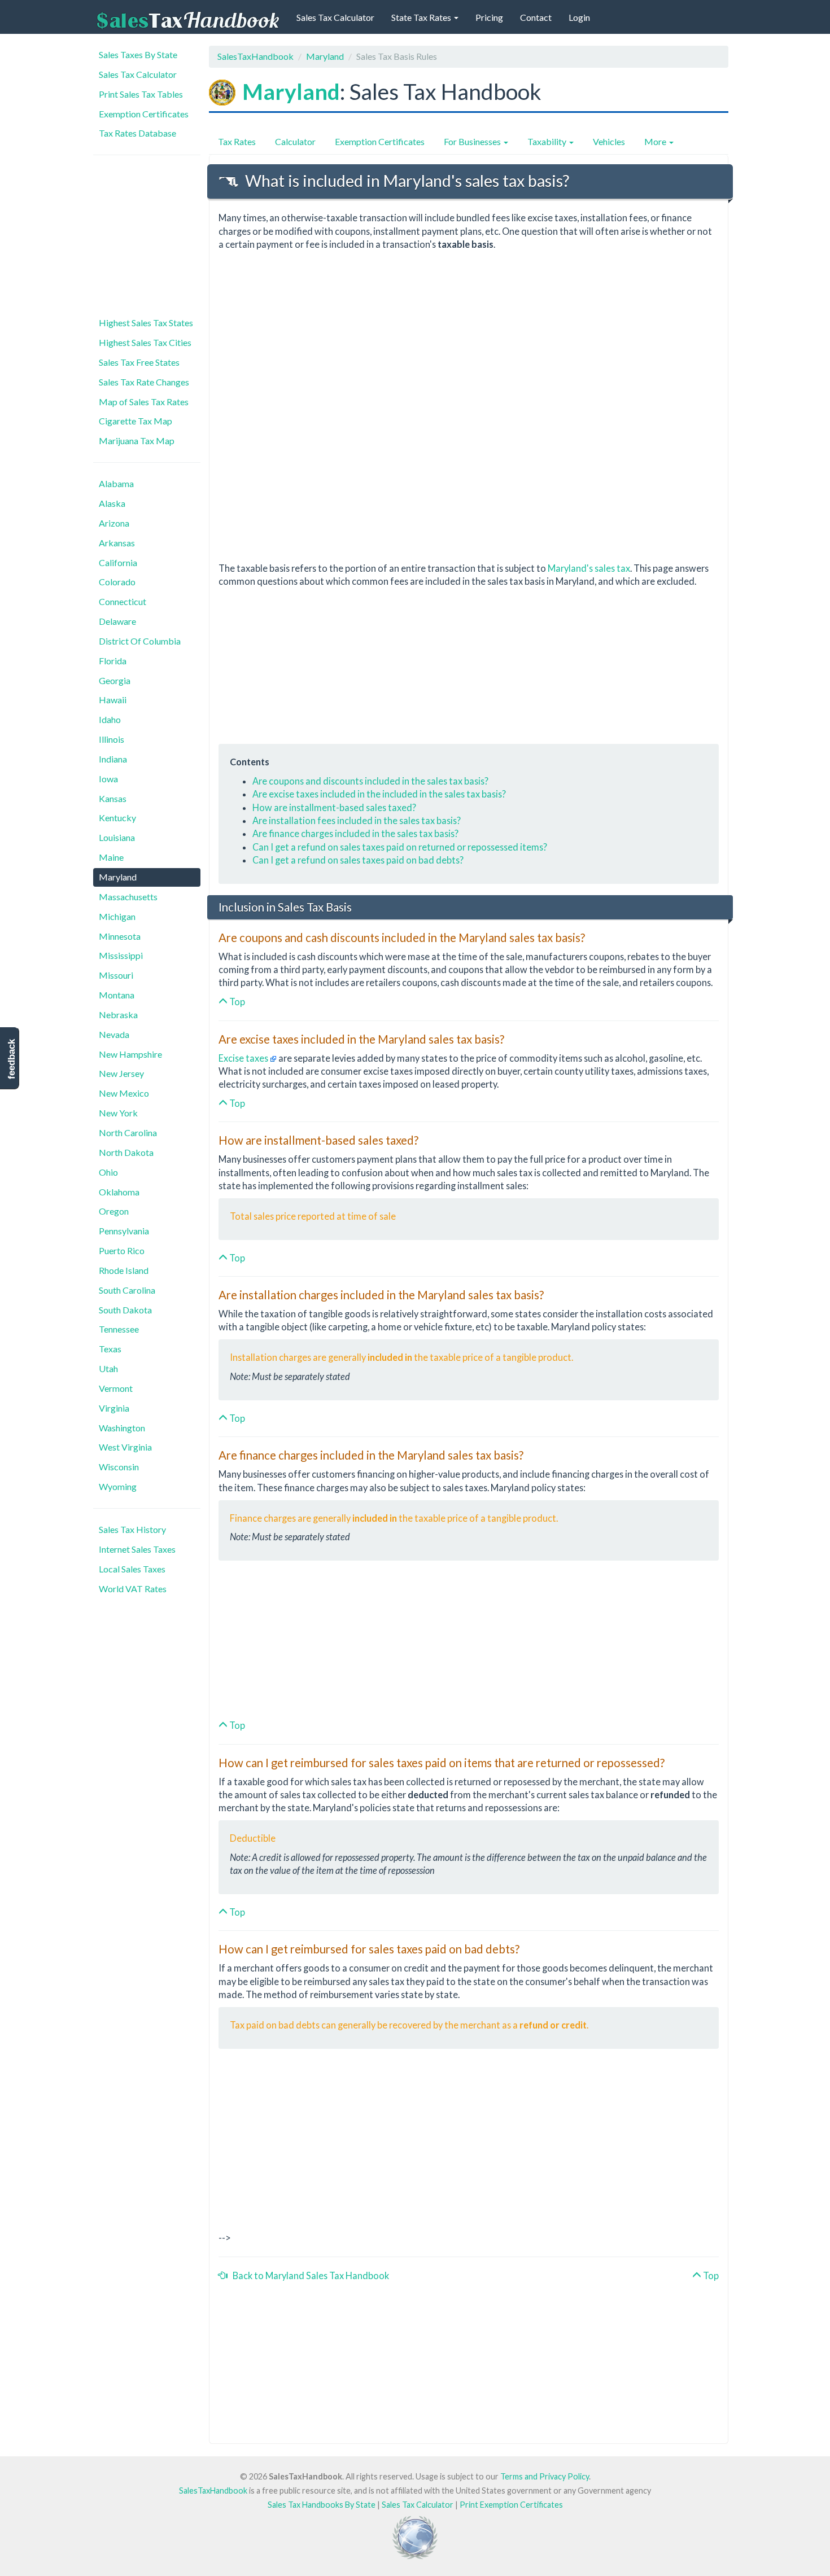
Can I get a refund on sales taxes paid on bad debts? (358, 860)
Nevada (114, 1034)
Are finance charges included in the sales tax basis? (355, 833)
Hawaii (113, 700)
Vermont (116, 1388)
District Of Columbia (140, 641)
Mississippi (121, 955)
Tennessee (119, 1329)
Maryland (118, 877)
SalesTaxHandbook (255, 56)
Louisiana (117, 837)
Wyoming (118, 1486)
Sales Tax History (132, 1529)
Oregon (114, 1211)
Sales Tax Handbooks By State (322, 2505)
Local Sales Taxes (132, 1569)
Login (579, 17)
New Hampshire (130, 1054)
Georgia (115, 680)
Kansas (113, 798)
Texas (110, 1349)
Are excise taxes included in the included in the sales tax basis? (379, 794)
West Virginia (125, 1447)
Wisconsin (119, 1467)
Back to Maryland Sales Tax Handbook (308, 2275)
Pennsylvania (124, 1231)
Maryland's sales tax (589, 568)
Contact (536, 17)
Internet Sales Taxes (137, 1549)
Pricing (489, 17)
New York (118, 1113)
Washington (122, 1428)
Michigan (117, 916)
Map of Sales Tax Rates (144, 402)
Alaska (112, 503)
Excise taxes (244, 1058)
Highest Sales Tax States (146, 323)
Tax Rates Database (137, 133)
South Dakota (125, 1310)
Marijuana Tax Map (137, 441)
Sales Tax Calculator (335, 17)
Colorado (117, 582)
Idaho (110, 719)
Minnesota (120, 936)
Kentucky (117, 818)
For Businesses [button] (473, 141)
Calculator (295, 141)
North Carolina (128, 1133)
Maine (111, 857)
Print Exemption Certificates (511, 2505)
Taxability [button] (548, 141)
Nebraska (118, 1015)
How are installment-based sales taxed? (334, 807)
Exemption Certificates (144, 114)
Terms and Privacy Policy (545, 2476)
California (118, 562)
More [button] (656, 141)
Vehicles (609, 141)
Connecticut (123, 601)
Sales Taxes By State (138, 54)
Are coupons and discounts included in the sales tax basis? (370, 781)
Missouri (116, 975)
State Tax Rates (422, 17)
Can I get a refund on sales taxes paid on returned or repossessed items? (400, 847)
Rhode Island (124, 1270)
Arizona (114, 523)
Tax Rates (237, 141)
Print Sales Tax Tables (141, 94)
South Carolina (127, 1290)
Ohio (108, 1172)
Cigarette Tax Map (136, 421)
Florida (113, 661)
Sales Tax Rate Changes (144, 382)
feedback (12, 1059)
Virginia (114, 1408)
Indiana (113, 759)
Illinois (112, 739)
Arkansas (117, 543)
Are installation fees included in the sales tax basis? (357, 820)
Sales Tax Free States (139, 362)
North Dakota (126, 1152)
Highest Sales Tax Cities (145, 342)
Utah (108, 1368)
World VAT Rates (133, 1589)
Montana (117, 995)
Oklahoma (119, 1192)
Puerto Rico (122, 1250)
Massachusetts (128, 897)
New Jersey (121, 1073)
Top (236, 1002)
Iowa (108, 779)
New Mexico (124, 1093)
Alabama (116, 483)
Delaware (117, 621)
